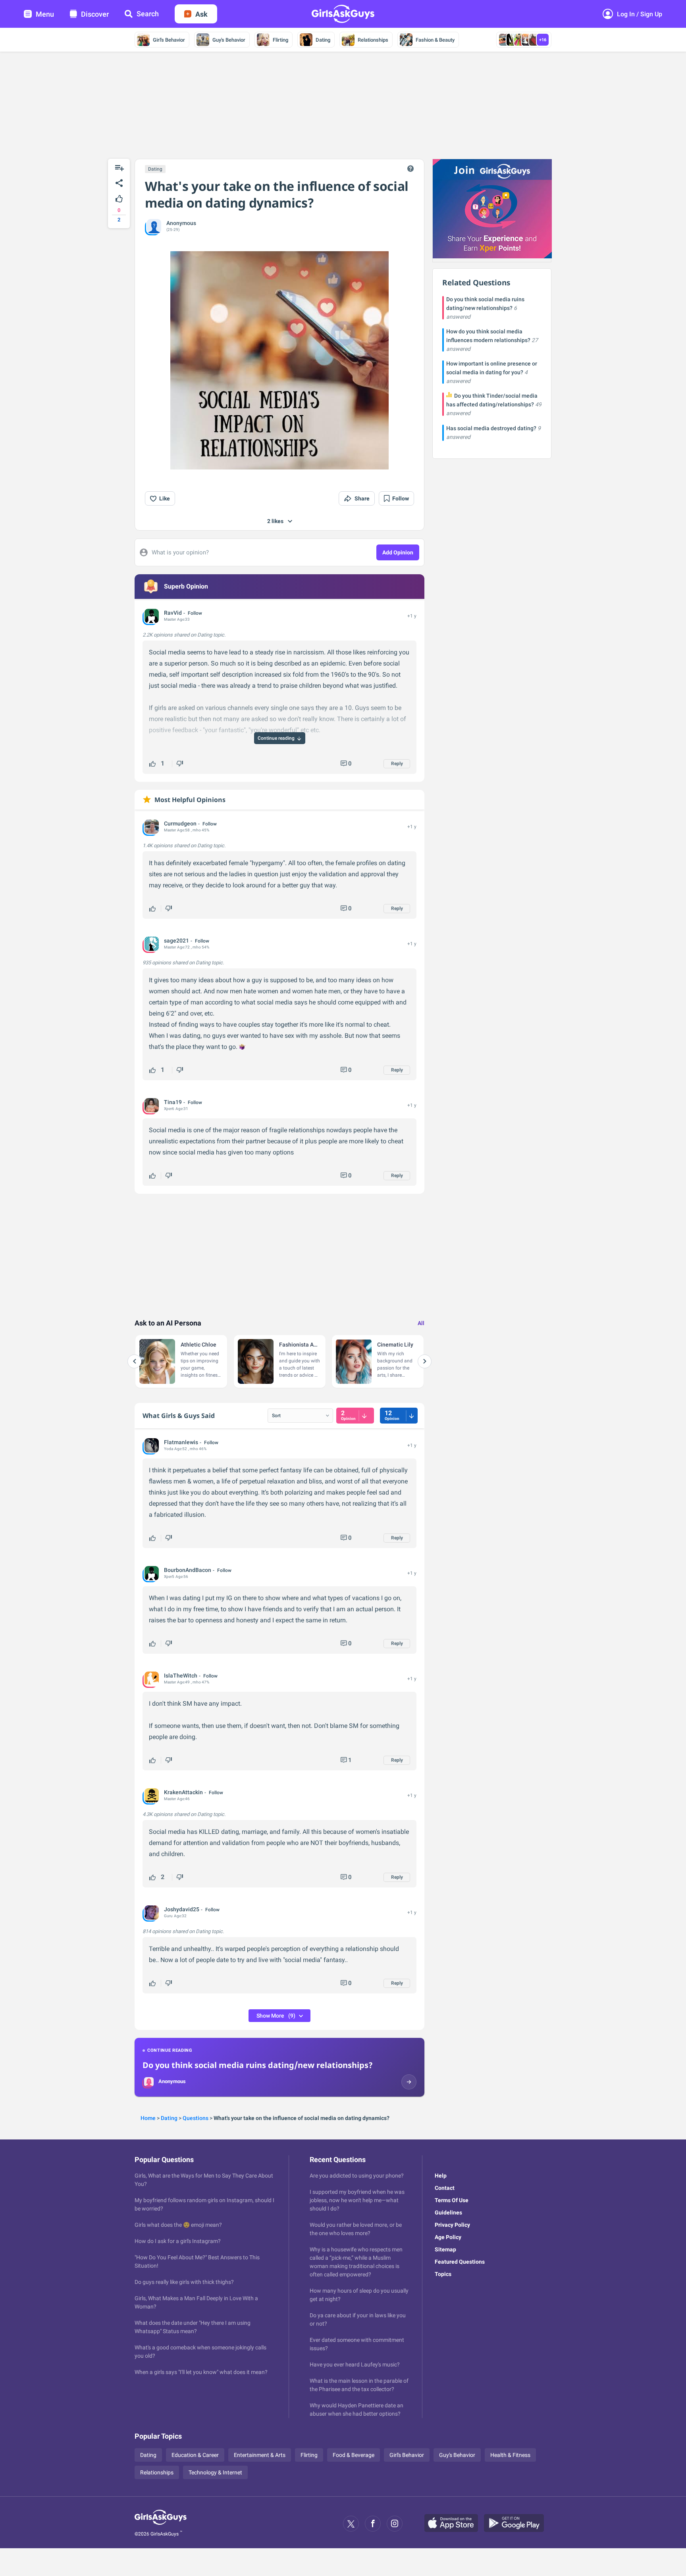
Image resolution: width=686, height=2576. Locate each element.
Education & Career (195, 2455)
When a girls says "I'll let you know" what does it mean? (201, 2372)
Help (441, 2176)
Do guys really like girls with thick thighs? (184, 2282)
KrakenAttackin (183, 1792)
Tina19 (173, 1102)
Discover (95, 14)
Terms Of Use (452, 2200)
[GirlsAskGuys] (161, 2524)
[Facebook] (373, 2524)
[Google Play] (517, 2524)
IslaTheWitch (181, 1676)
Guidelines (448, 2212)
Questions (196, 2118)
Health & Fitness (510, 2455)
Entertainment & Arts (260, 2455)
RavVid (173, 613)
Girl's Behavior (169, 40)
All (421, 1323)
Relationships (373, 40)
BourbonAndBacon (188, 1570)
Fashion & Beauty (435, 40)
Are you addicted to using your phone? (357, 2176)
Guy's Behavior (229, 40)
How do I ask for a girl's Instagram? (178, 2241)
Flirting (280, 40)
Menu (45, 14)
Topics (443, 2274)
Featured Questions (460, 2262)
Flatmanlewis (181, 1442)
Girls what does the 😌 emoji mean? (178, 2225)
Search (148, 14)
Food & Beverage (354, 2455)
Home (148, 2118)
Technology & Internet (215, 2472)
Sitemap (445, 2249)
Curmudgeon (180, 823)
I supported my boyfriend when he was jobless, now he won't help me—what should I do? (357, 2200)
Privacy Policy (452, 2225)
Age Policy (448, 2237)
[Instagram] (395, 2524)
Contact (445, 2188)
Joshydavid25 (182, 1909)
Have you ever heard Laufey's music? (355, 2364)
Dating (323, 40)
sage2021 (176, 941)
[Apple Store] (454, 2524)
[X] (351, 2524)
